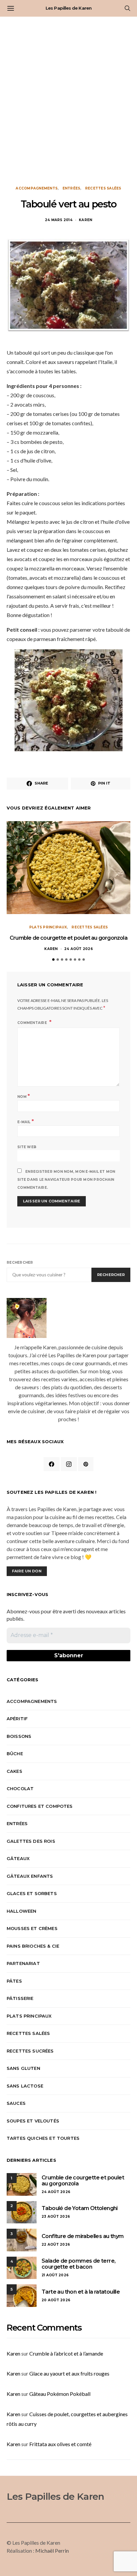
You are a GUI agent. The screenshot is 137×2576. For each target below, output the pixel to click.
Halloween (21, 1911)
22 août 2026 (56, 2245)
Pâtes (14, 1981)
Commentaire (33, 1023)
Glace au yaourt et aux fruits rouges (69, 2373)
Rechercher (20, 1263)
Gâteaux (18, 1858)
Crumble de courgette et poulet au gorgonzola (68, 938)
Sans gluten (23, 2068)
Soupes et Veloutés (33, 2121)
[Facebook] (52, 1464)
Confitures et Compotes (40, 1806)
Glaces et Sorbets (32, 1893)
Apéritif (17, 1719)
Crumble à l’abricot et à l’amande (66, 2353)
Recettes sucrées (30, 2051)
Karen (85, 220)
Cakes (14, 1771)
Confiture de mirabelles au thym (82, 2236)
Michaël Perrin (52, 2551)
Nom (24, 1096)
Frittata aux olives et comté (60, 2444)
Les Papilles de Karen (68, 8)
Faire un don (27, 1571)
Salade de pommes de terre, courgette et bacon (78, 2264)
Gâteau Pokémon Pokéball (60, 2394)
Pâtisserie (20, 1998)
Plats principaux (48, 927)
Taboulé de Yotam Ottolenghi (80, 2208)
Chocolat (20, 1788)
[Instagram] (69, 1464)
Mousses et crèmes (32, 1928)
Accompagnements (37, 188)
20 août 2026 (56, 2300)
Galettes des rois (31, 1841)
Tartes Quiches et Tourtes (43, 2138)
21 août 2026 (55, 2275)
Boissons (19, 1736)
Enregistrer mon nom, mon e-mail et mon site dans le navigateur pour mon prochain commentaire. (66, 1180)
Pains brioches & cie (33, 1946)
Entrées (71, 188)
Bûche (15, 1754)
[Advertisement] (68, 101)
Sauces (16, 2103)
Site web (27, 1147)
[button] (53, 960)
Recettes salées (103, 188)
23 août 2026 (56, 2217)
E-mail (26, 1121)
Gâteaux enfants (30, 1876)
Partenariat (23, 1963)
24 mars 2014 (59, 220)
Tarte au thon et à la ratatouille (81, 2292)
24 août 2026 (78, 949)
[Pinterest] (86, 1464)
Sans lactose (25, 2086)
